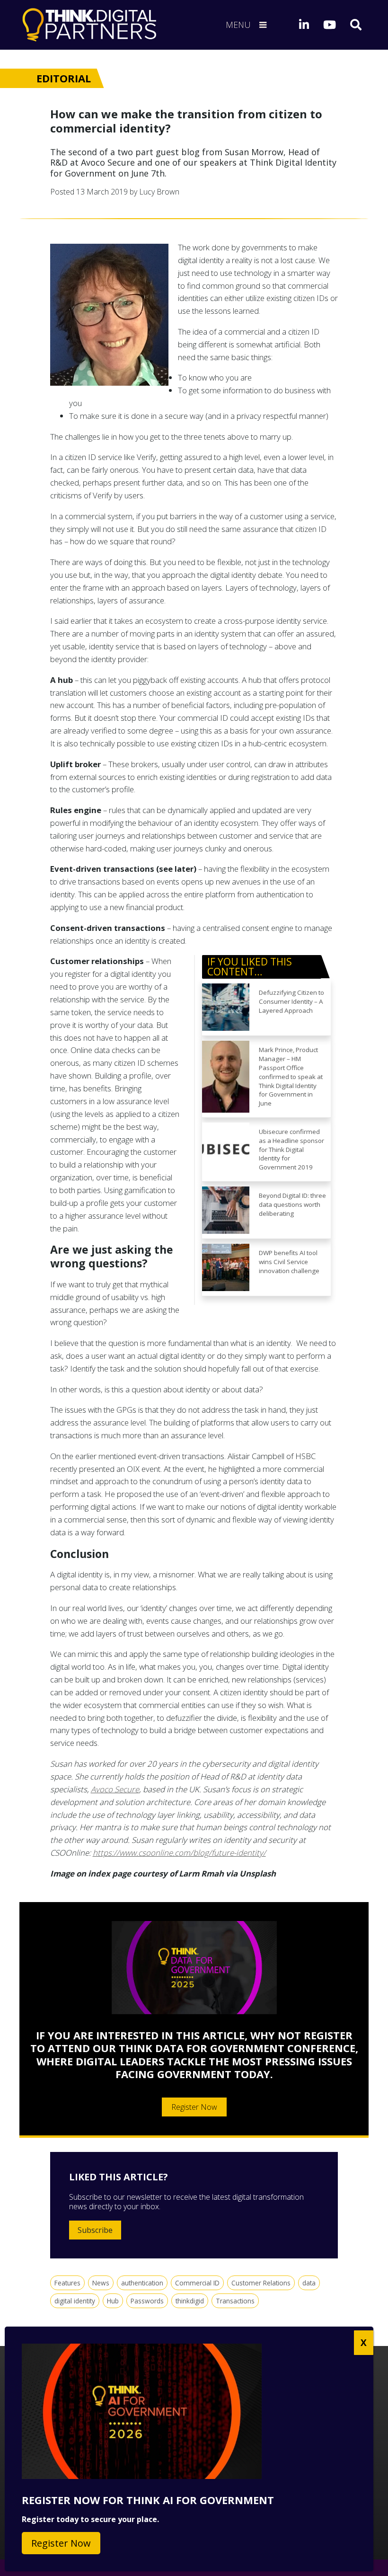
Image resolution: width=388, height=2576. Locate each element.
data (309, 2283)
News (101, 2283)
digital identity (75, 2301)
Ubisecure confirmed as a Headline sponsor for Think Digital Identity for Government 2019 (291, 1149)
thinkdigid (190, 2301)
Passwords (147, 2301)
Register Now (194, 2107)
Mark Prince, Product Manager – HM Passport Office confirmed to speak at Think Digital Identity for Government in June (291, 1076)
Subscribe (95, 2230)
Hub (113, 2301)
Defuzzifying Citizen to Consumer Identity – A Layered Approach (291, 1001)
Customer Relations (261, 2283)
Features (67, 2283)
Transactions (235, 2301)
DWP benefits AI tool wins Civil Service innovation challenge (289, 1262)
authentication (142, 2283)
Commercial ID (197, 2283)
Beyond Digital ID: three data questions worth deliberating (292, 1204)
